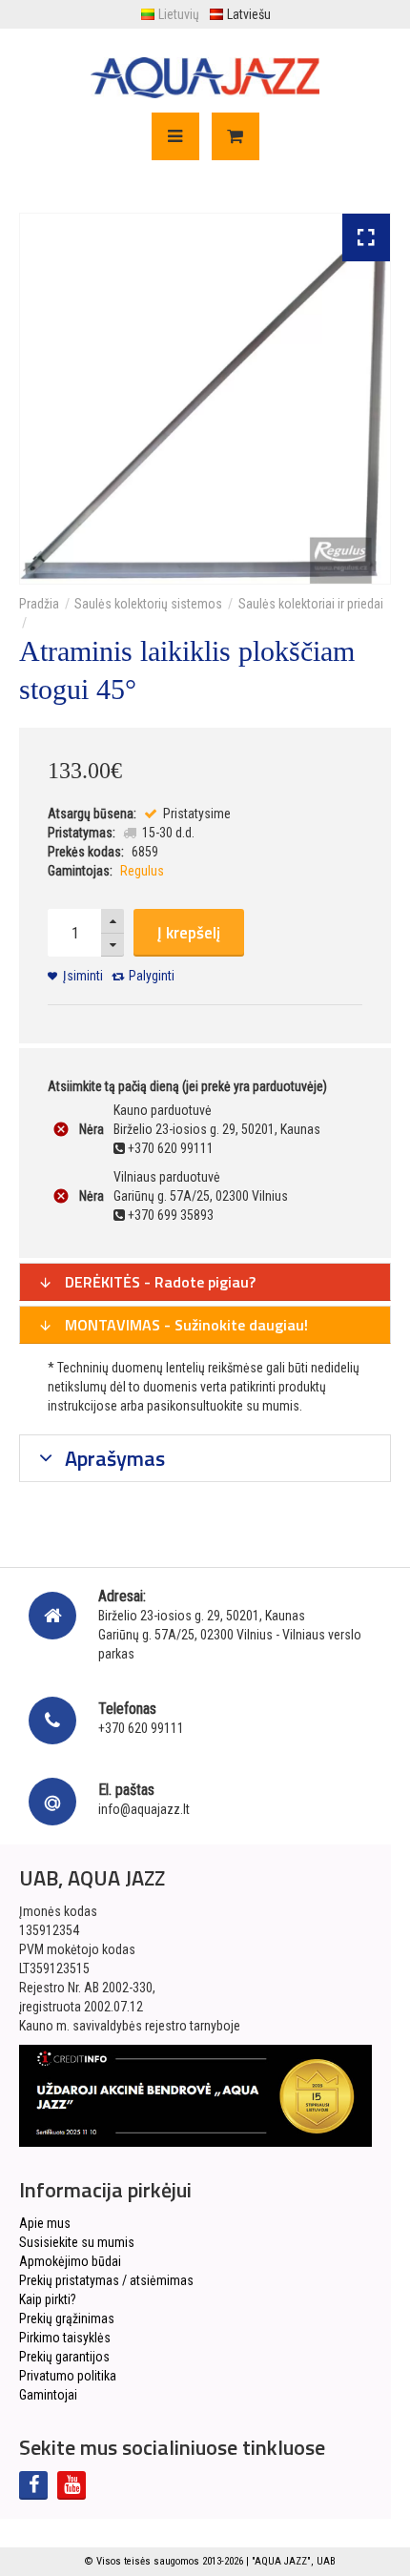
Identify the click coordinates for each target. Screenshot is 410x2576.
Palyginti (152, 976)
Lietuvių (179, 14)
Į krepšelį (189, 933)
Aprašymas (113, 1458)
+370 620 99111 (141, 1728)
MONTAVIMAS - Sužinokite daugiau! (184, 1325)
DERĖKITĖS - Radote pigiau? (158, 1282)
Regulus (142, 871)
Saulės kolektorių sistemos (148, 604)
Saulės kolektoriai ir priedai (311, 604)
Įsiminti (83, 976)
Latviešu (249, 14)
